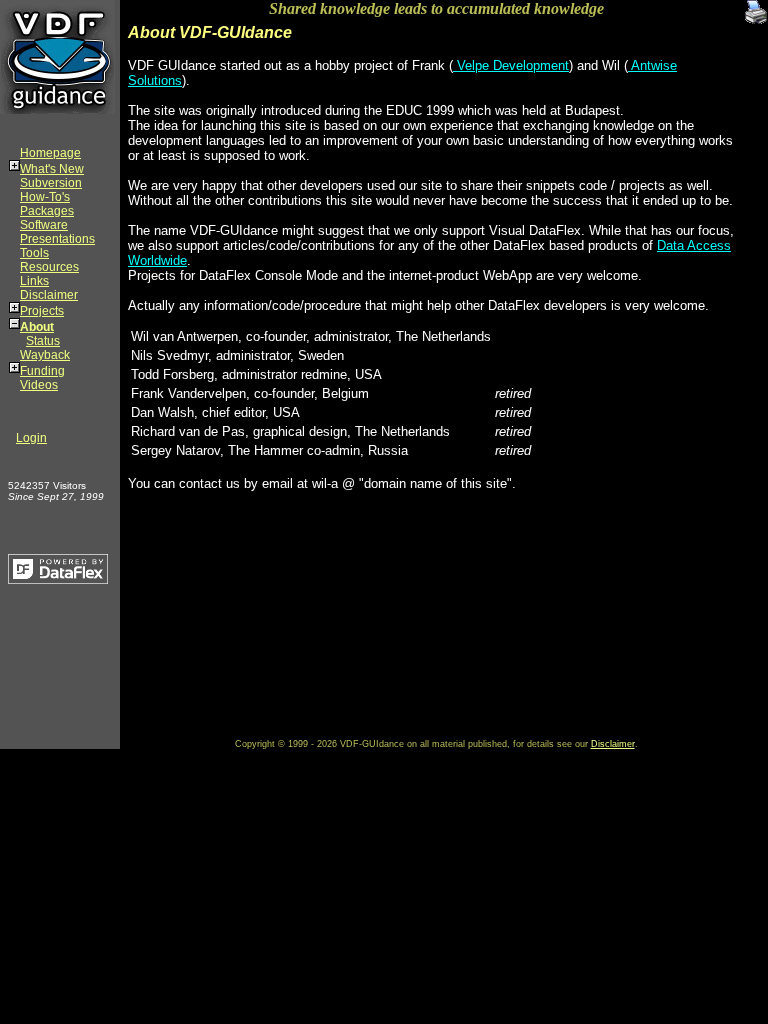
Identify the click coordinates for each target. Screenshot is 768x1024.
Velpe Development (511, 65)
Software (44, 225)
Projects (42, 311)
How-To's (45, 197)
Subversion (51, 183)
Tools (34, 253)
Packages (47, 211)
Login (31, 438)
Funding (42, 371)
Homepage (50, 153)
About (37, 327)
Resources (49, 267)
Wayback (45, 355)
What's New (52, 169)
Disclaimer (49, 295)
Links (34, 281)
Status (43, 341)
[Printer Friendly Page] (756, 7)
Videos (39, 385)
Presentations (57, 239)
